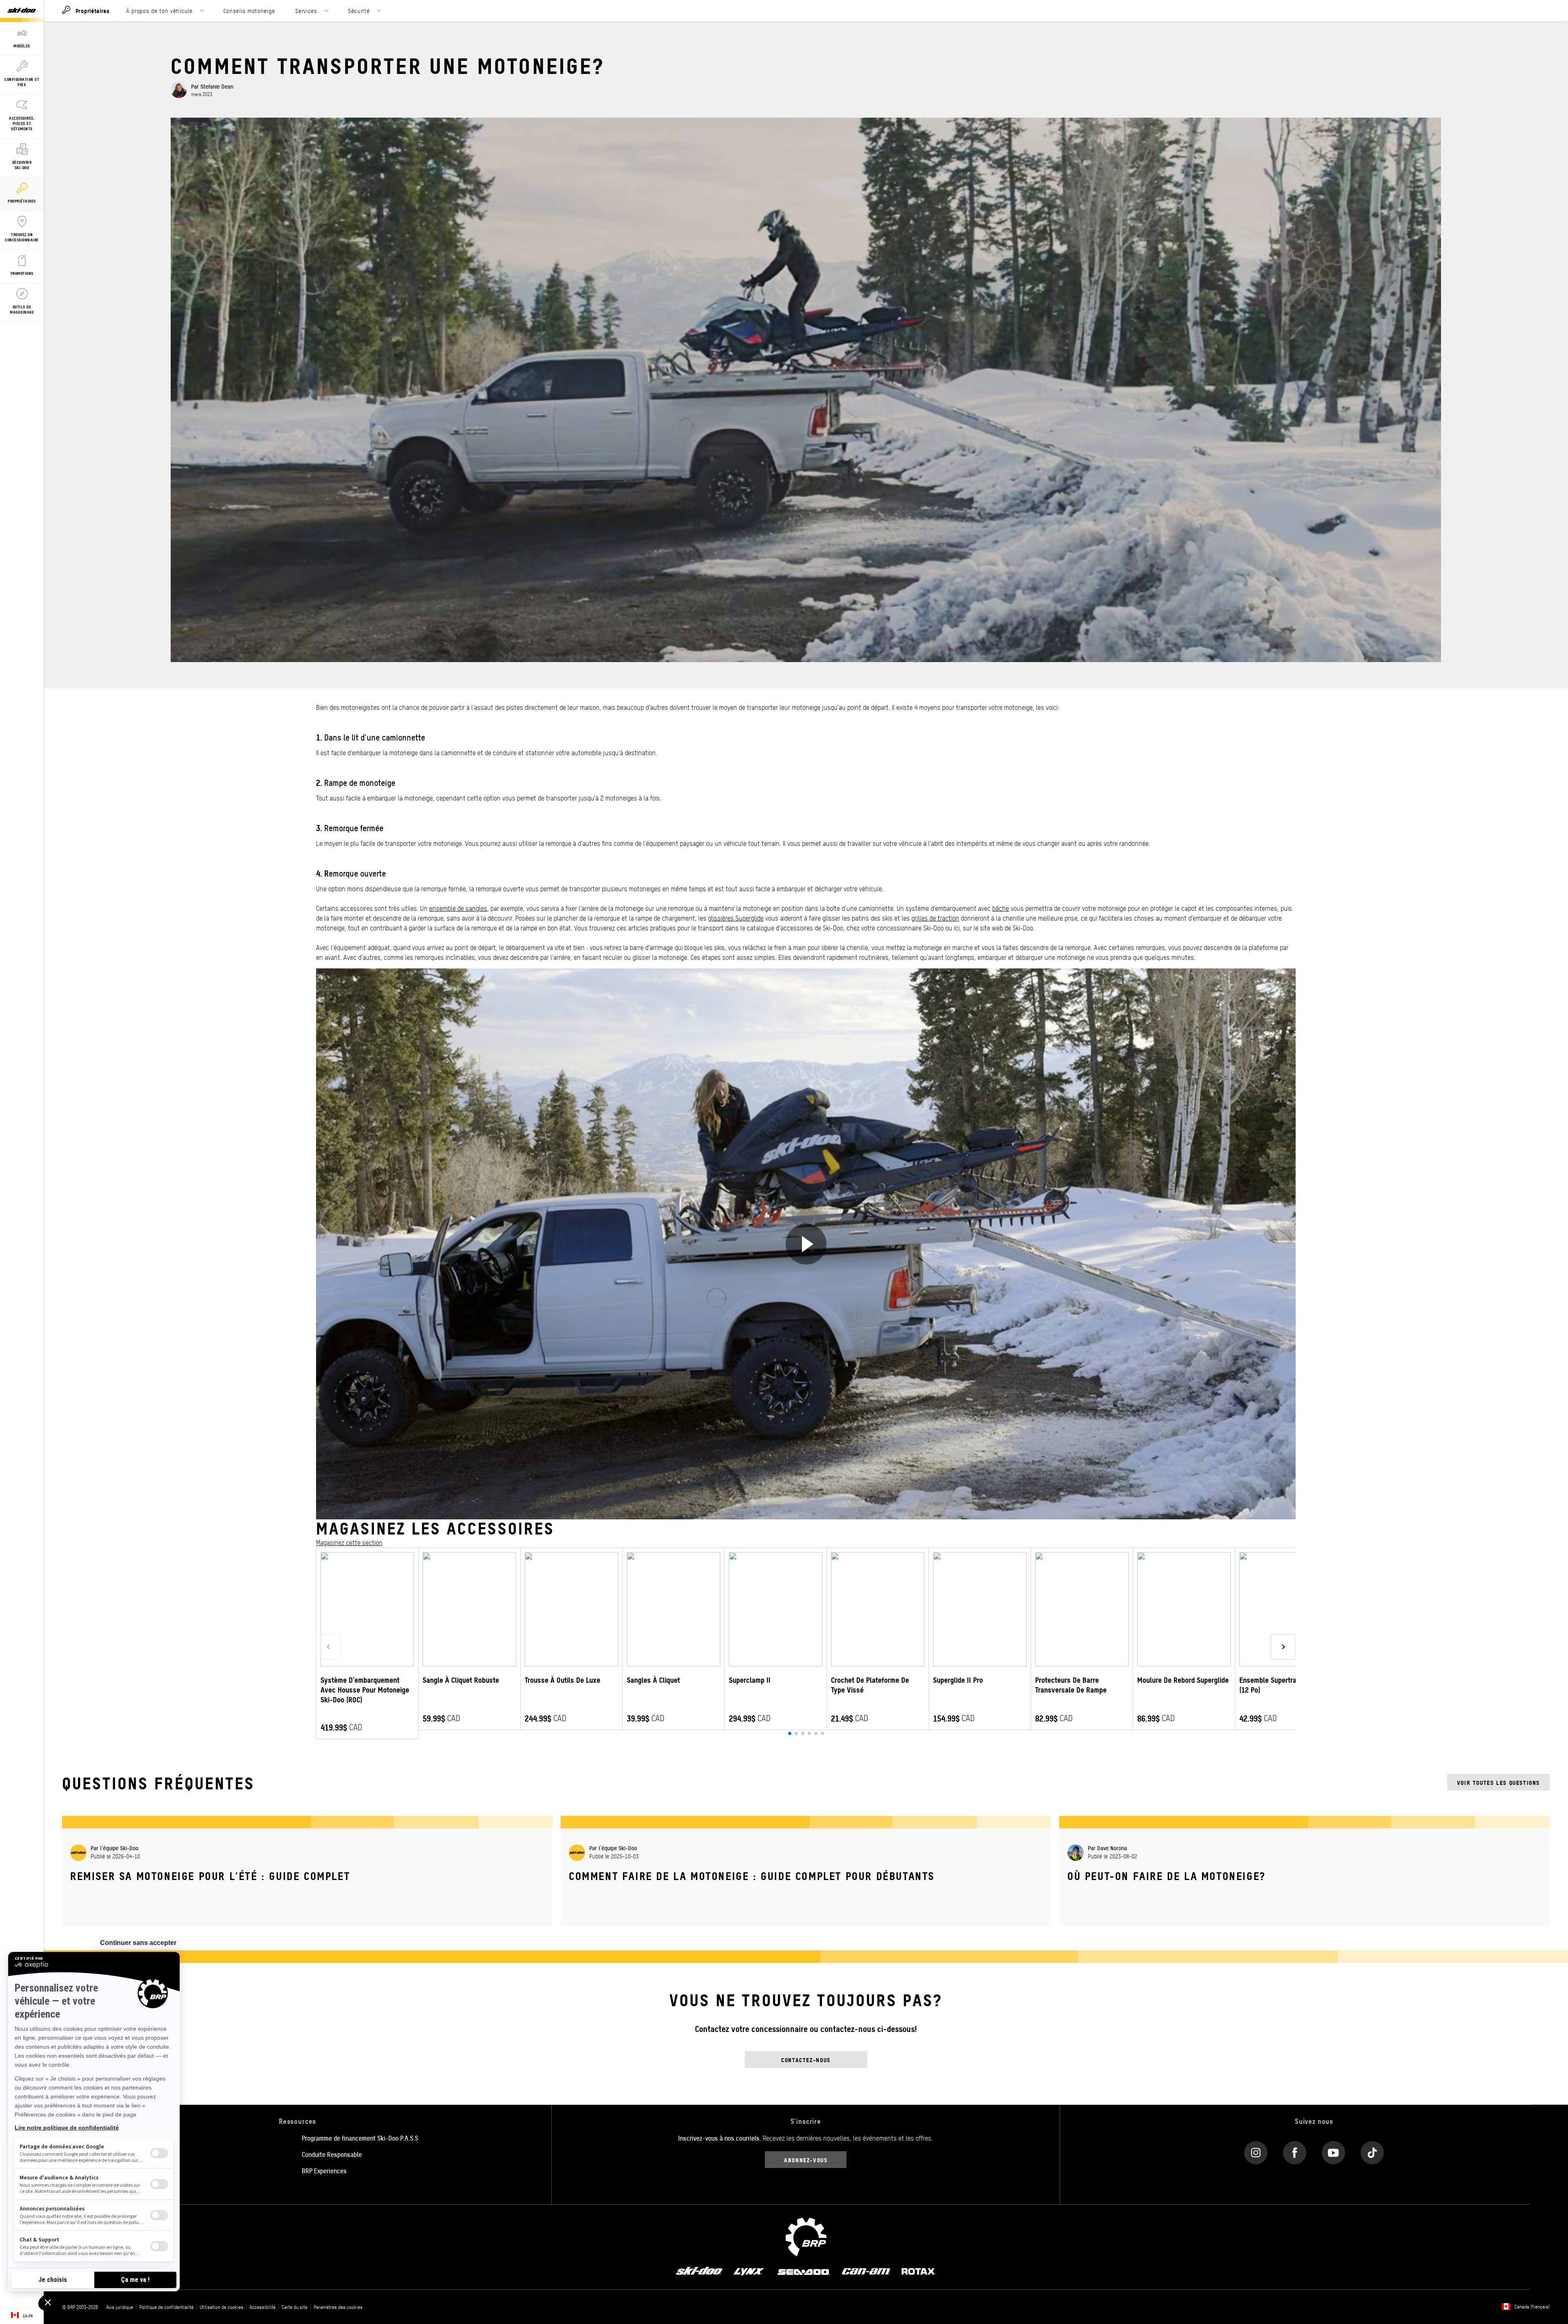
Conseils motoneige (249, 11)
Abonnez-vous (806, 2160)
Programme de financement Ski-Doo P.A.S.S (360, 2138)
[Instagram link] (1256, 2151)
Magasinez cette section (349, 1542)
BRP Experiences (324, 2170)
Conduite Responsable (332, 2154)
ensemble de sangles (458, 908)
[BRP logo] (806, 2236)
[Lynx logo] (749, 2270)
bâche (1001, 908)
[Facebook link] (1295, 2151)
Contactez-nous (806, 2060)
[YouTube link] (1333, 2151)
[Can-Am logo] (866, 2270)
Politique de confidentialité (166, 2307)
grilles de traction (935, 918)
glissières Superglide (736, 918)
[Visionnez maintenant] (806, 1244)
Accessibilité (263, 2307)
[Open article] (307, 1866)
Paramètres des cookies (338, 2307)
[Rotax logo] (919, 2270)
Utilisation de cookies (222, 2307)
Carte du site (295, 2307)
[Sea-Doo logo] (803, 2270)
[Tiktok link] (1372, 2151)
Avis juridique (120, 2307)
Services (306, 11)
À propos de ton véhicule (159, 11)
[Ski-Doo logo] (22, 11)
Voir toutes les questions (1498, 1782)
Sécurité (359, 11)
